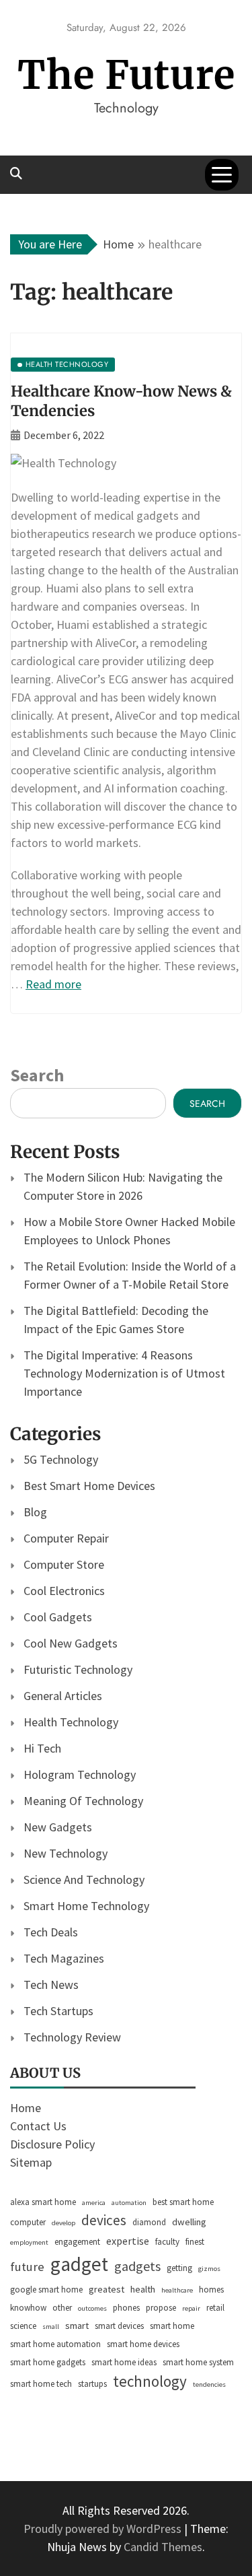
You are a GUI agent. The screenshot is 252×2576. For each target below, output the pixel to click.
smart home (172, 2326)
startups (92, 2384)
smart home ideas (124, 2362)
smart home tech (41, 2384)
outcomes (92, 2308)
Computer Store (64, 1564)
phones (126, 2308)
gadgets (137, 2266)
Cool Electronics (64, 1591)
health (143, 2289)
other (62, 2308)
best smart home (183, 2202)
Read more (53, 984)
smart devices (119, 2326)
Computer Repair (66, 1538)
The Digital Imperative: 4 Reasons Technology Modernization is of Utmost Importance (124, 1373)
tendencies (209, 2384)
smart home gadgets (48, 2362)
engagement (77, 2242)
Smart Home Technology (86, 1906)
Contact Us (38, 2126)
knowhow (28, 2308)
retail (215, 2308)
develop (64, 2223)
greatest (107, 2289)
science (23, 2326)
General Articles (63, 1696)
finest (195, 2242)
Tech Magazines (64, 1958)
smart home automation (55, 2344)
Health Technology (71, 1722)
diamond (149, 2222)
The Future (126, 75)
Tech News (51, 1985)
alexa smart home (43, 2202)
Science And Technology (84, 1879)
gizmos (209, 2269)
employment (29, 2242)
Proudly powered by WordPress (104, 2529)
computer (28, 2222)
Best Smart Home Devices (89, 1486)
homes (211, 2290)
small (51, 2327)
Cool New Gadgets (71, 1643)
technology (150, 2381)
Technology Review (72, 2037)
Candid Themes (163, 2547)
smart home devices (143, 2344)
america (94, 2203)
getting (179, 2268)
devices (104, 2220)
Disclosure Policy (52, 2144)
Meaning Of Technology (83, 1801)
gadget (79, 2264)
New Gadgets (58, 1827)
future (27, 2267)
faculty (167, 2242)
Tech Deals (51, 1932)
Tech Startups (58, 2011)
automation (129, 2203)
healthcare (177, 2290)
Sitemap (31, 2162)
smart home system (198, 2362)
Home (26, 2108)
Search (37, 1075)
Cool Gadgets (58, 1617)
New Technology (66, 1853)
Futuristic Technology (78, 1669)
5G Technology (61, 1459)
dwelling (189, 2222)
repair (191, 2308)
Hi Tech (42, 1748)
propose (161, 2308)
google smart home (46, 2290)
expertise (128, 2241)
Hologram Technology (80, 1774)
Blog (35, 1512)
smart (77, 2326)
